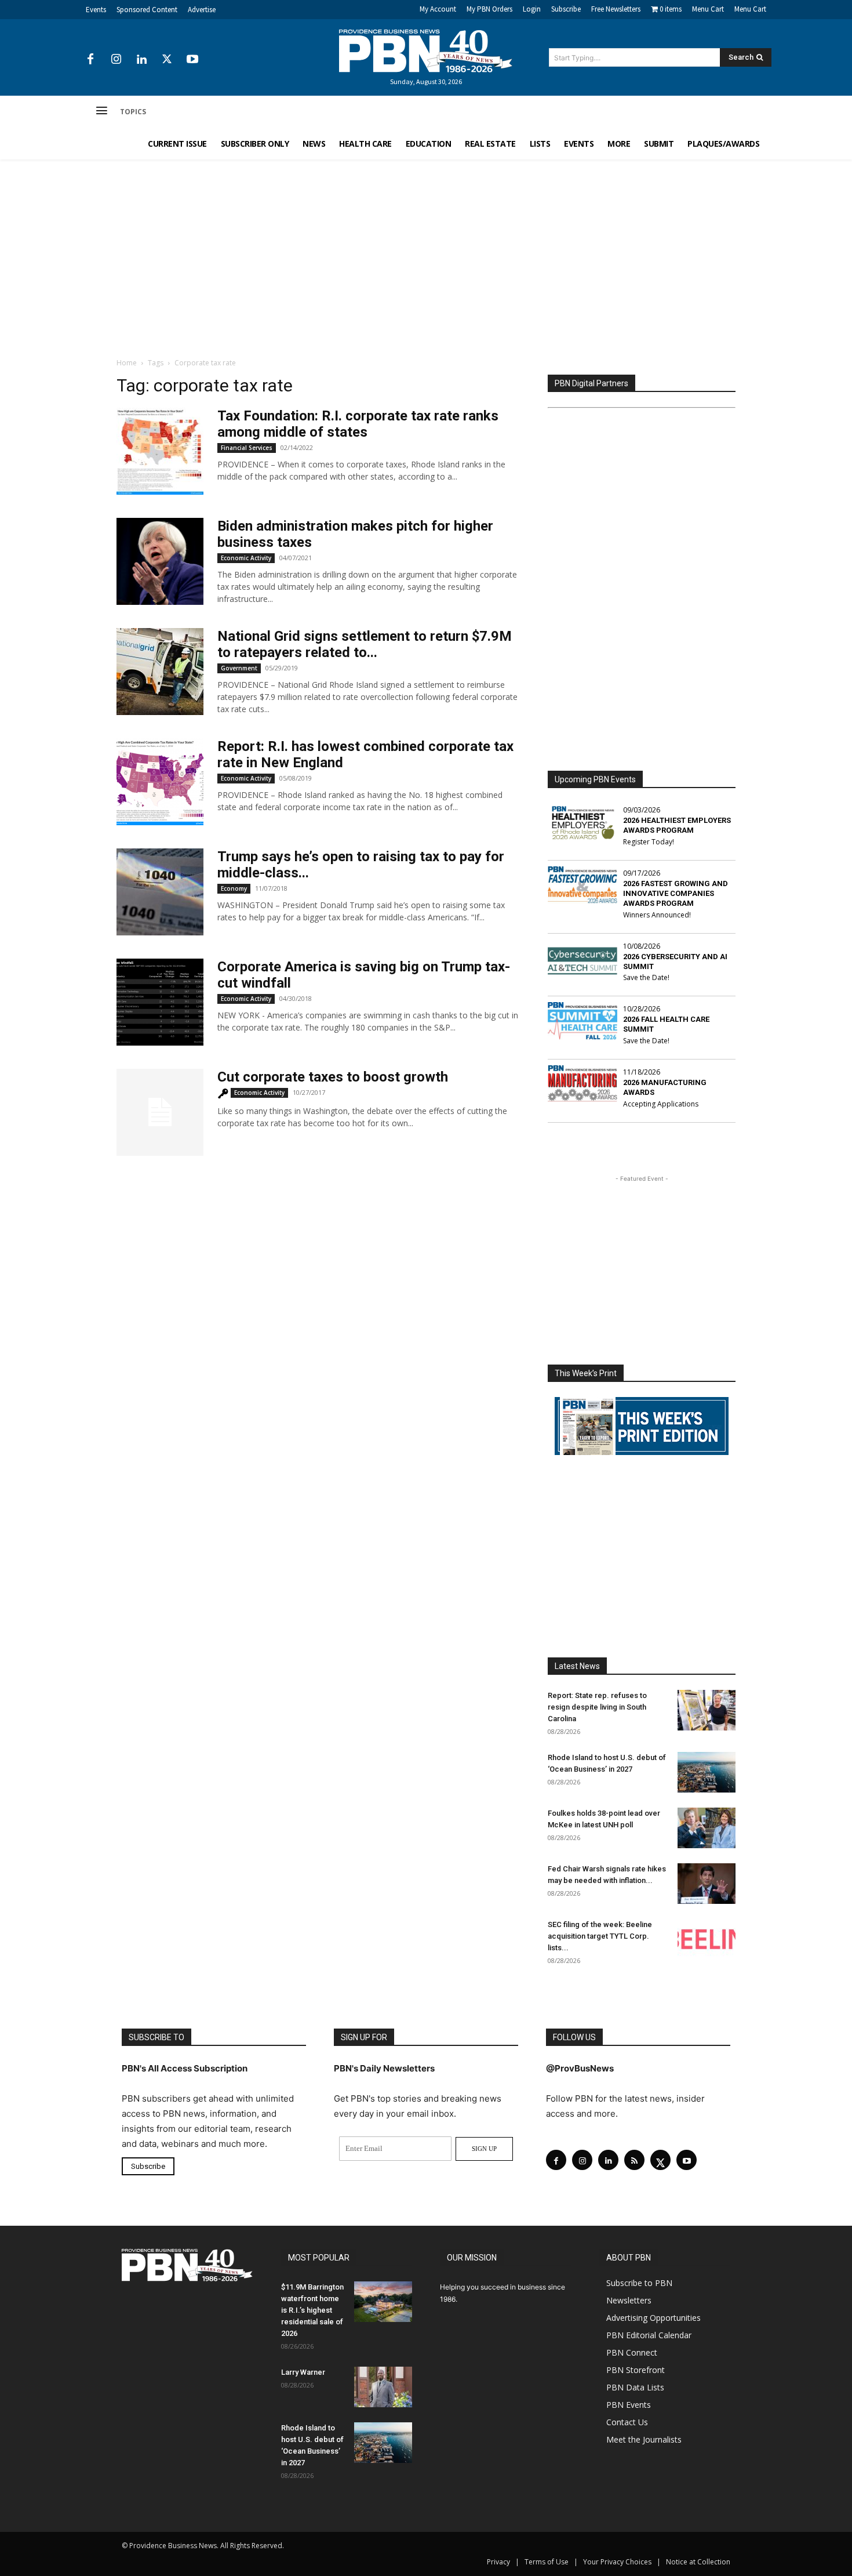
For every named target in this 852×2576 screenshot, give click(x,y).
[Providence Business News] (426, 51)
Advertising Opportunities (653, 2318)
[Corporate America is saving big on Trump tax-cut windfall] (160, 1002)
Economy (234, 888)
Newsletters (629, 2300)
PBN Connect (632, 2352)
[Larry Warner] (383, 2387)
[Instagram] (116, 60)
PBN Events (629, 2405)
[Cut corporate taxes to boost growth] (160, 1112)
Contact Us (627, 2422)
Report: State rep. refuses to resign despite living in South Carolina (597, 1707)
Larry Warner (303, 2372)
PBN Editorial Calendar (649, 2335)
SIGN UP (484, 2149)
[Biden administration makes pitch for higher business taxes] (160, 561)
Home (127, 363)
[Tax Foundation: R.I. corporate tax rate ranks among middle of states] (160, 451)
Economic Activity (246, 558)
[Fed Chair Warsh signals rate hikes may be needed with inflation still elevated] (707, 1884)
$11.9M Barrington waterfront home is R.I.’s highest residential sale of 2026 (312, 2310)
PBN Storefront (636, 2370)
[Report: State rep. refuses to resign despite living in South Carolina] (707, 1710)
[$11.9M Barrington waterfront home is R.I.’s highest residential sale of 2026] (383, 2302)
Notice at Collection (698, 2562)
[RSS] (634, 2160)
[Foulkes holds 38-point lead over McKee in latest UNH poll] (707, 1828)
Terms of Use (547, 2562)
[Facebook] (90, 60)
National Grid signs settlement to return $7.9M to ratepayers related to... (365, 644)
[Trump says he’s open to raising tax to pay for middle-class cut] (160, 892)
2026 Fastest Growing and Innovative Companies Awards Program (676, 893)
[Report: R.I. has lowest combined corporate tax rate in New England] (160, 782)
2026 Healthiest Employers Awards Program (677, 825)
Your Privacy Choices (617, 2562)
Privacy (498, 2562)
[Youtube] (192, 60)
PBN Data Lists (635, 2387)
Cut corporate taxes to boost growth (333, 1077)
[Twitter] (167, 60)
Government (239, 668)
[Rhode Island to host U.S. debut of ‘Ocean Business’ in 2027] (707, 1772)
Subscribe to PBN (639, 2283)
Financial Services (247, 448)
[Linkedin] (141, 60)
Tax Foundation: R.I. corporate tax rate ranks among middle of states (358, 424)
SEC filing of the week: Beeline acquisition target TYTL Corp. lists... (600, 1936)
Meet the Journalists (644, 2439)
